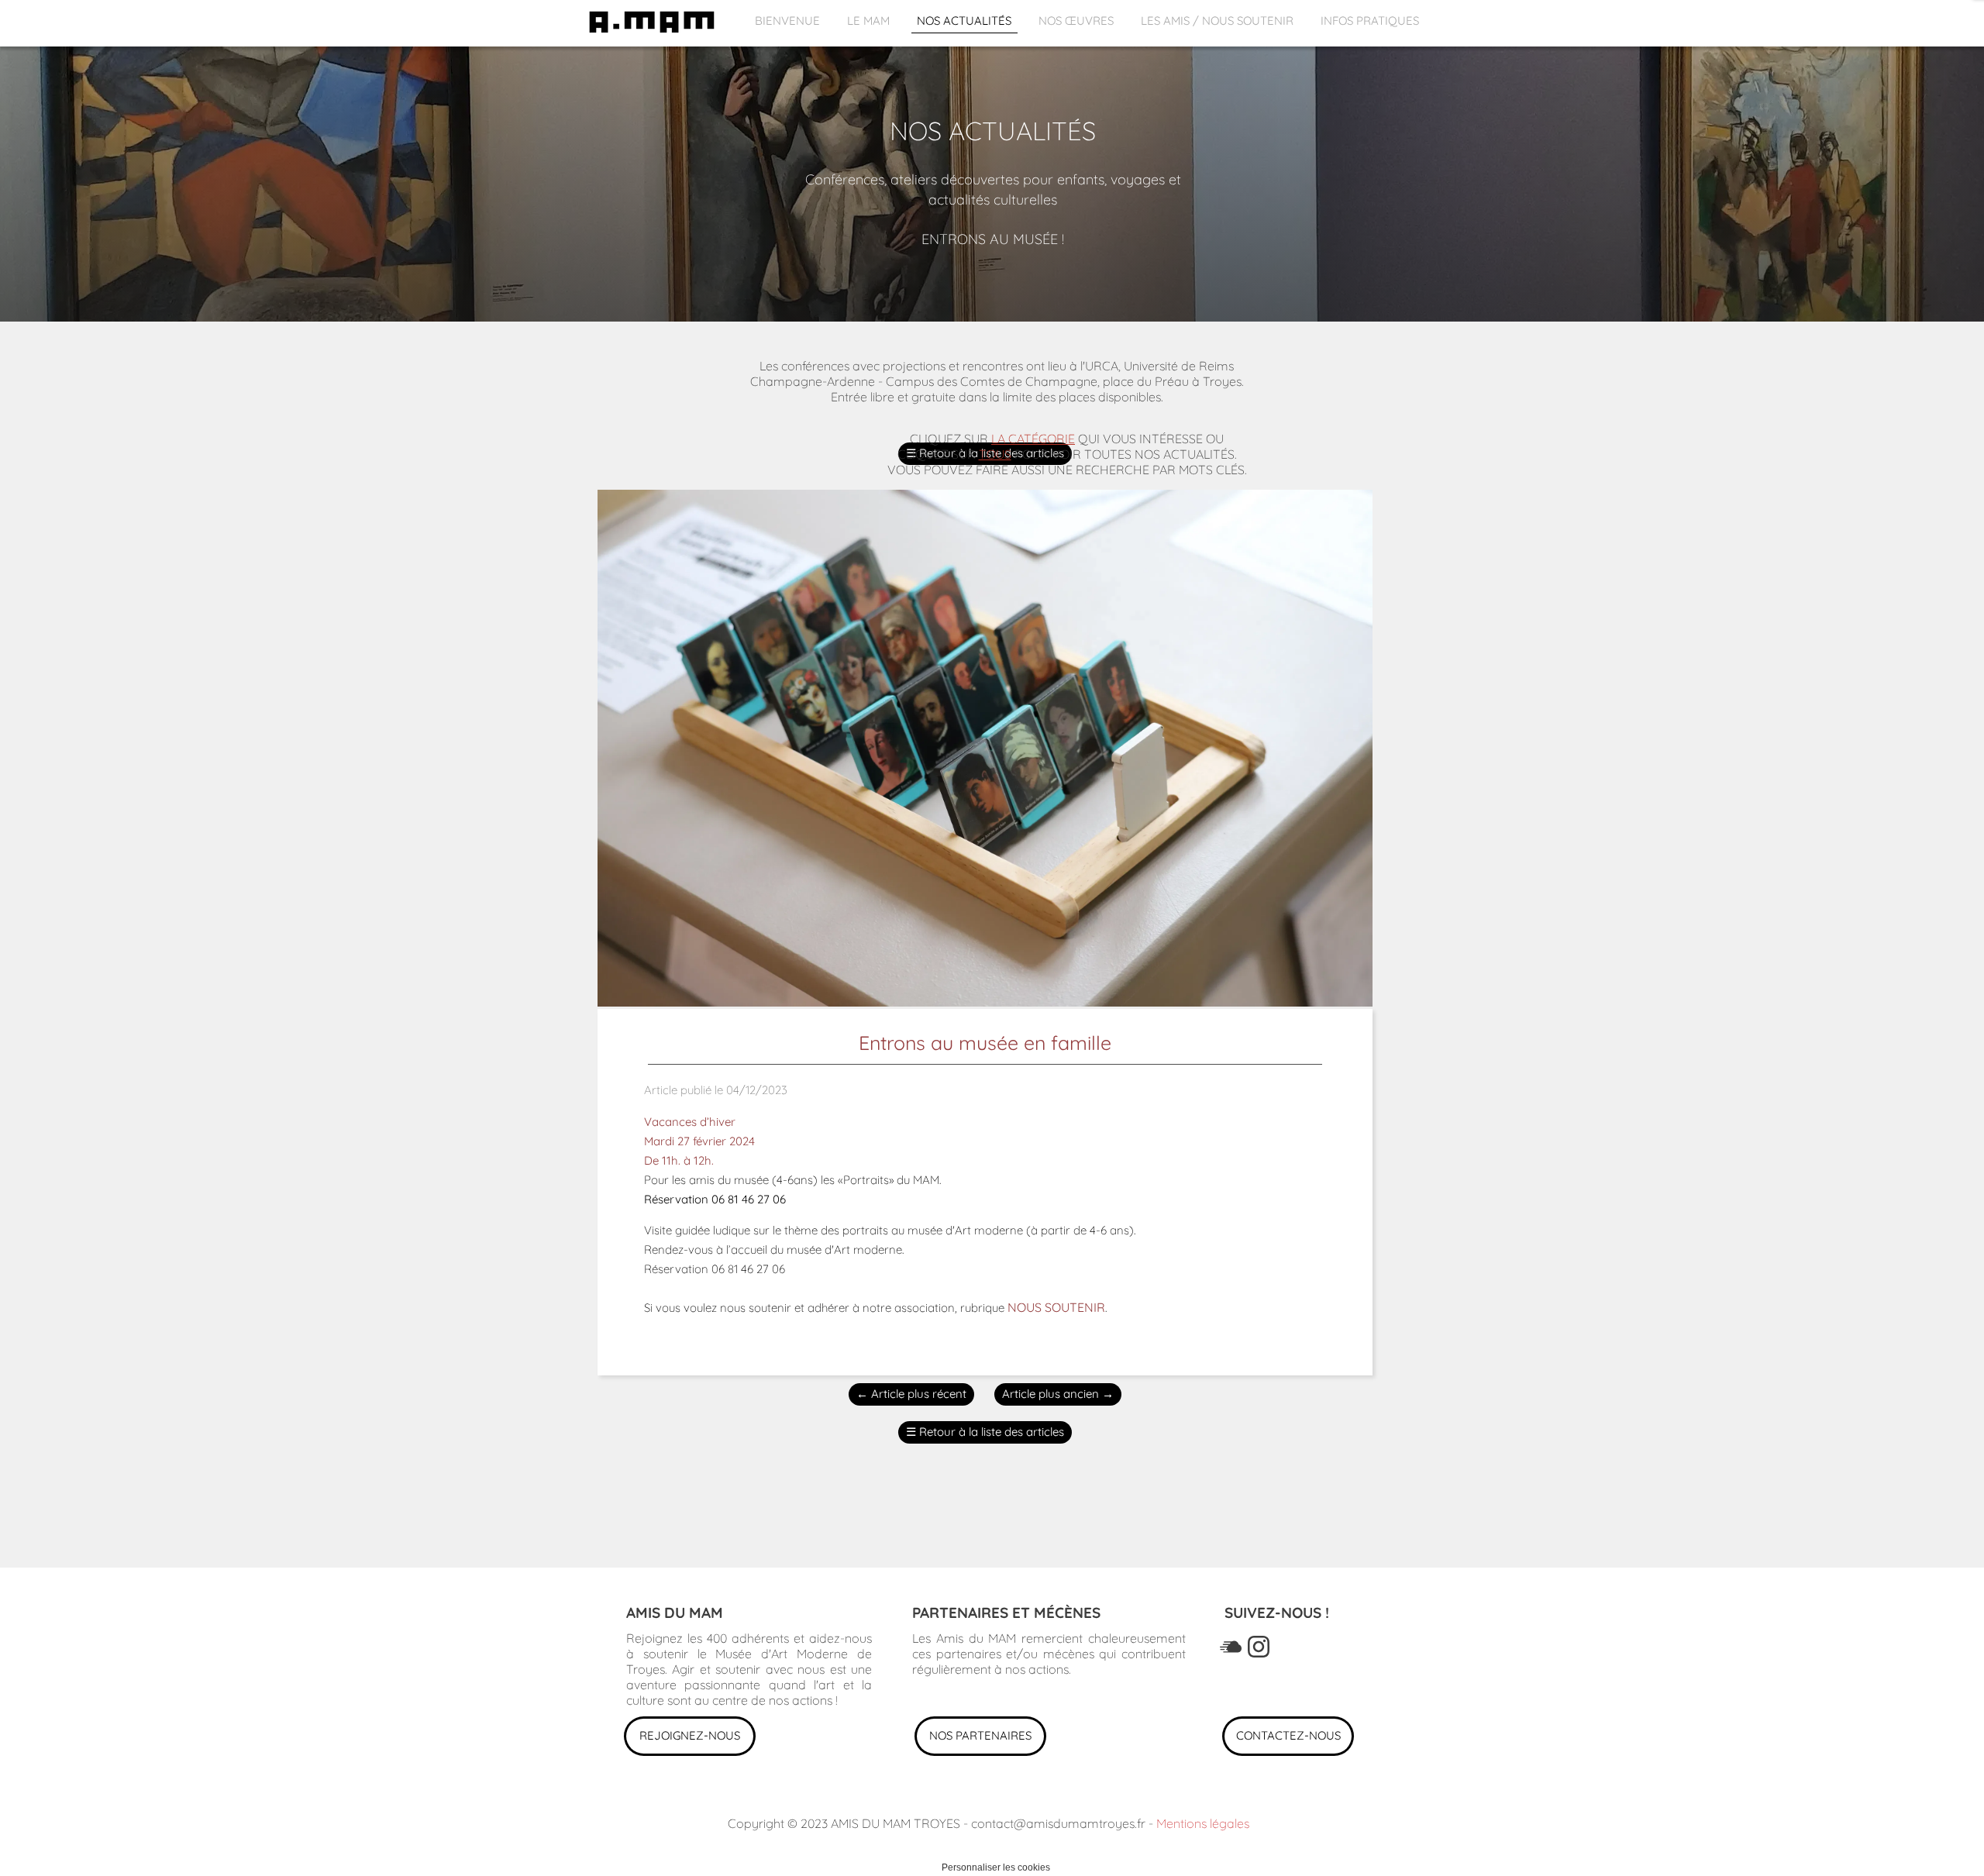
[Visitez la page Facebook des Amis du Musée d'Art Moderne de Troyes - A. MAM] (1231, 1647)
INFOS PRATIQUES (1370, 21)
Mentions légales (1203, 1823)
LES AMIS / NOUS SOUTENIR (1217, 21)
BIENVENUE (787, 21)
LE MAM (868, 21)
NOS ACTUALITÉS (964, 21)
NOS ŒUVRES (1076, 21)
